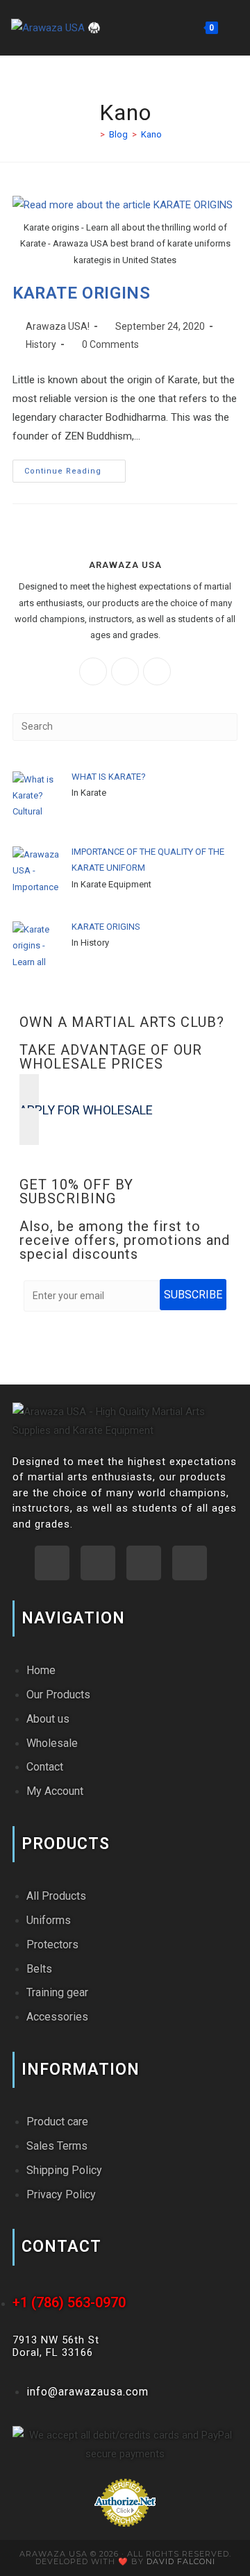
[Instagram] (125, 671)
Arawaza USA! (58, 326)
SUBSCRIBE (193, 1295)
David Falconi (181, 2561)
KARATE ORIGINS (81, 293)
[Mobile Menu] (230, 27)
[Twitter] (190, 1563)
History (41, 344)
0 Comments (110, 344)
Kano (151, 134)
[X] (157, 671)
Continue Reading (75, 468)
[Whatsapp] (52, 1563)
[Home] (92, 134)
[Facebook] (93, 671)
